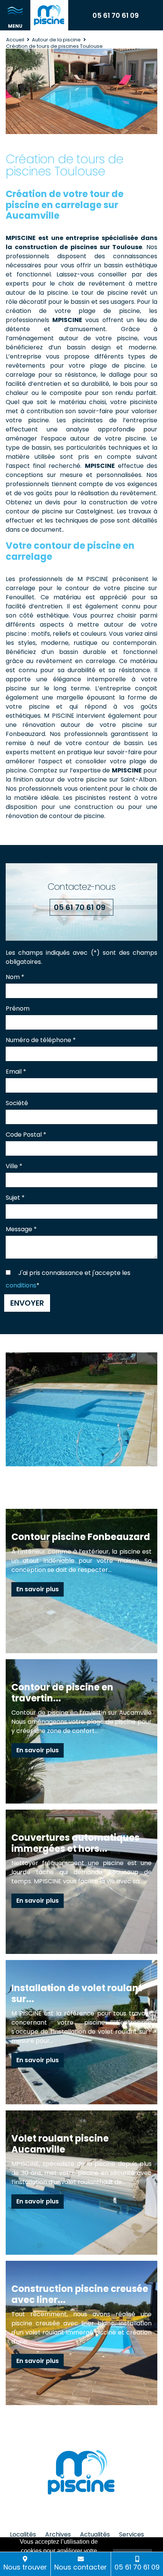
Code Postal (26, 1135)
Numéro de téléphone (41, 1040)
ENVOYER (27, 1303)
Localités (23, 2534)
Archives (58, 2534)
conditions (21, 1285)
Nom (15, 977)
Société (17, 1103)
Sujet (15, 1198)
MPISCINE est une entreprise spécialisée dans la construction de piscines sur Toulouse (81, 242)
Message (21, 1229)
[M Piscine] (49, 15)
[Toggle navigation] (15, 15)
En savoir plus (38, 1589)
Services (132, 2534)
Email (16, 1072)
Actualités (95, 2534)
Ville (14, 1166)
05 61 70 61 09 (116, 15)
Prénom (18, 1008)
